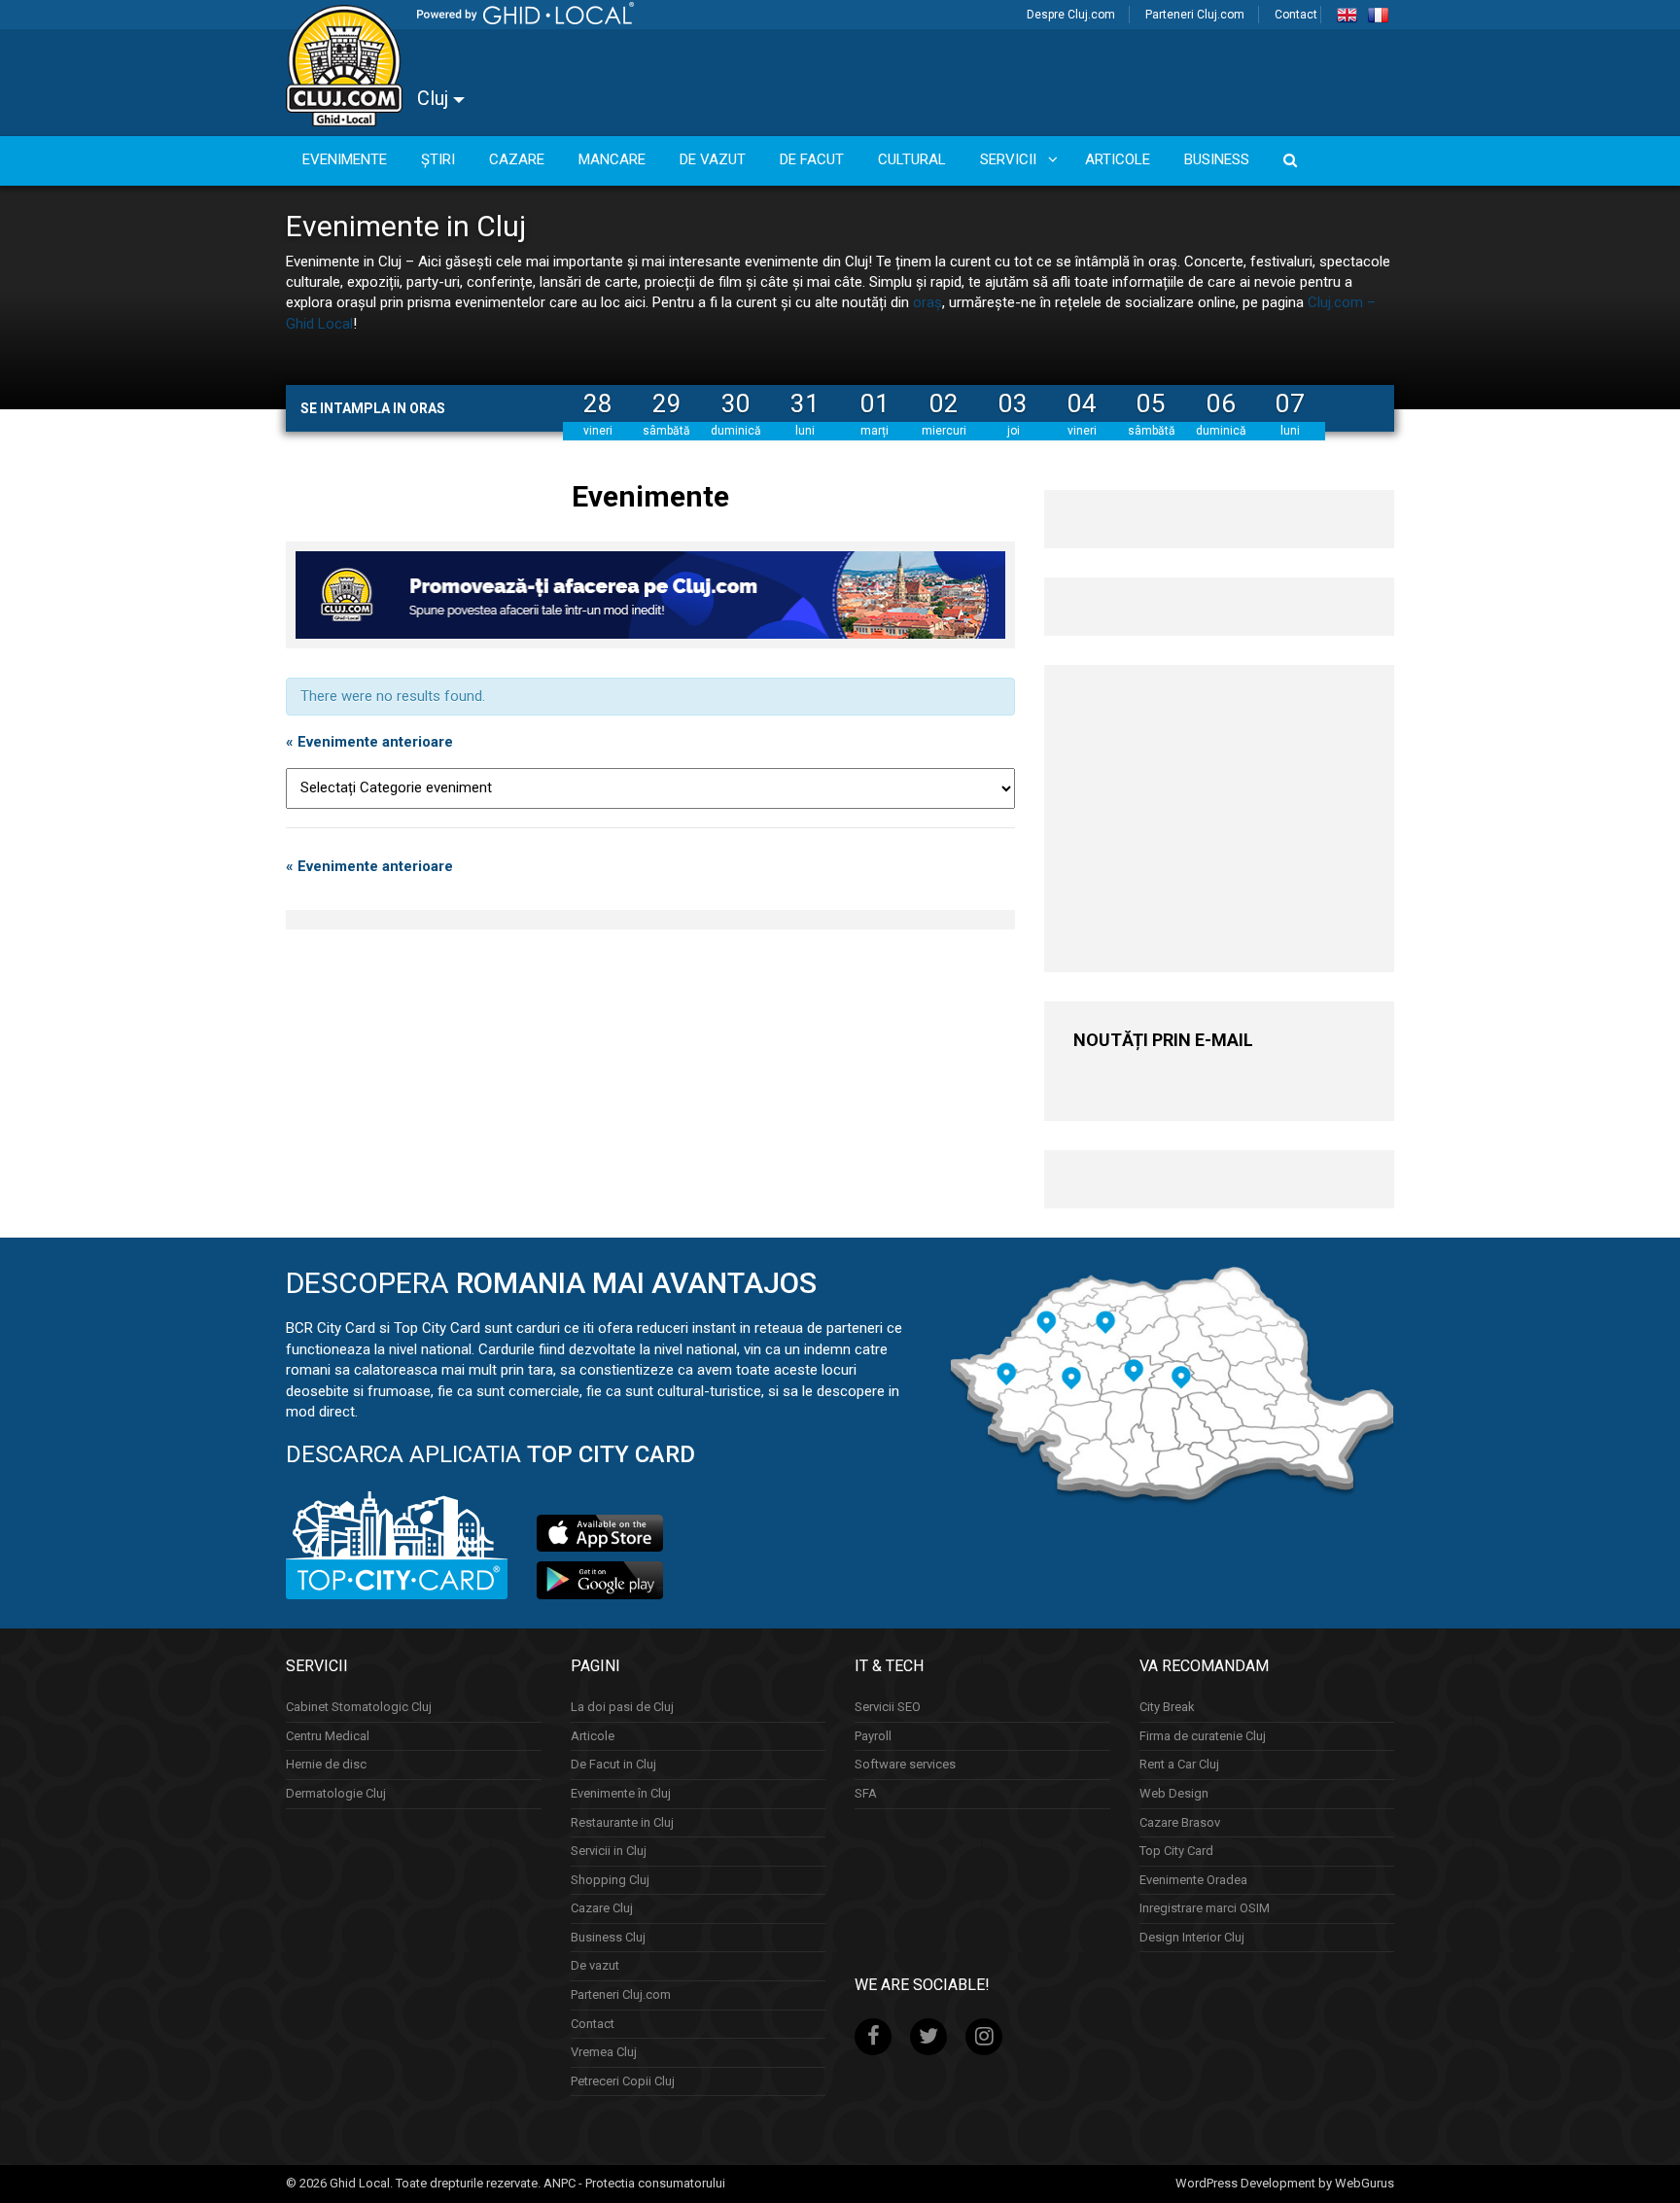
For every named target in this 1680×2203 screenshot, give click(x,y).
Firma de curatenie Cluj (1203, 1736)
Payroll (873, 1736)
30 (736, 403)
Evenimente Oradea (1193, 1880)
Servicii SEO (888, 1707)
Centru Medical (328, 1736)
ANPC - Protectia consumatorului (634, 2183)
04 (1082, 403)
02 (944, 403)
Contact (1296, 15)
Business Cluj (608, 1937)
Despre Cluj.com (1071, 15)
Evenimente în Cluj (621, 1793)
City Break (1167, 1707)
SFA (866, 1793)
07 (1290, 403)
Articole (593, 1736)
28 (598, 403)
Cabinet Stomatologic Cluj (359, 1707)
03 (1013, 403)
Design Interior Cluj (1192, 1937)
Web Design (1174, 1793)
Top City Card (1176, 1851)
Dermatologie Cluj (336, 1793)
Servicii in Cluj (609, 1851)
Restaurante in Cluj (622, 1822)
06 (1221, 403)
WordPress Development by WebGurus (1285, 2183)
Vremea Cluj (604, 2052)
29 (667, 403)
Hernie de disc (326, 1764)
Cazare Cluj (602, 1908)
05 (1151, 403)
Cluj (435, 98)
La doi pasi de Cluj (622, 1707)
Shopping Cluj (610, 1880)
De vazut (595, 1965)
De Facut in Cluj (613, 1764)
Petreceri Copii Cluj (623, 2081)
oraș (927, 302)
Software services (905, 1764)
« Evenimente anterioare (369, 742)
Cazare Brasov (1180, 1822)
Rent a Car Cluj (1179, 1764)
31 (805, 403)
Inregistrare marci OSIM (1205, 1908)
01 (875, 403)
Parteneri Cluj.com (1195, 15)
